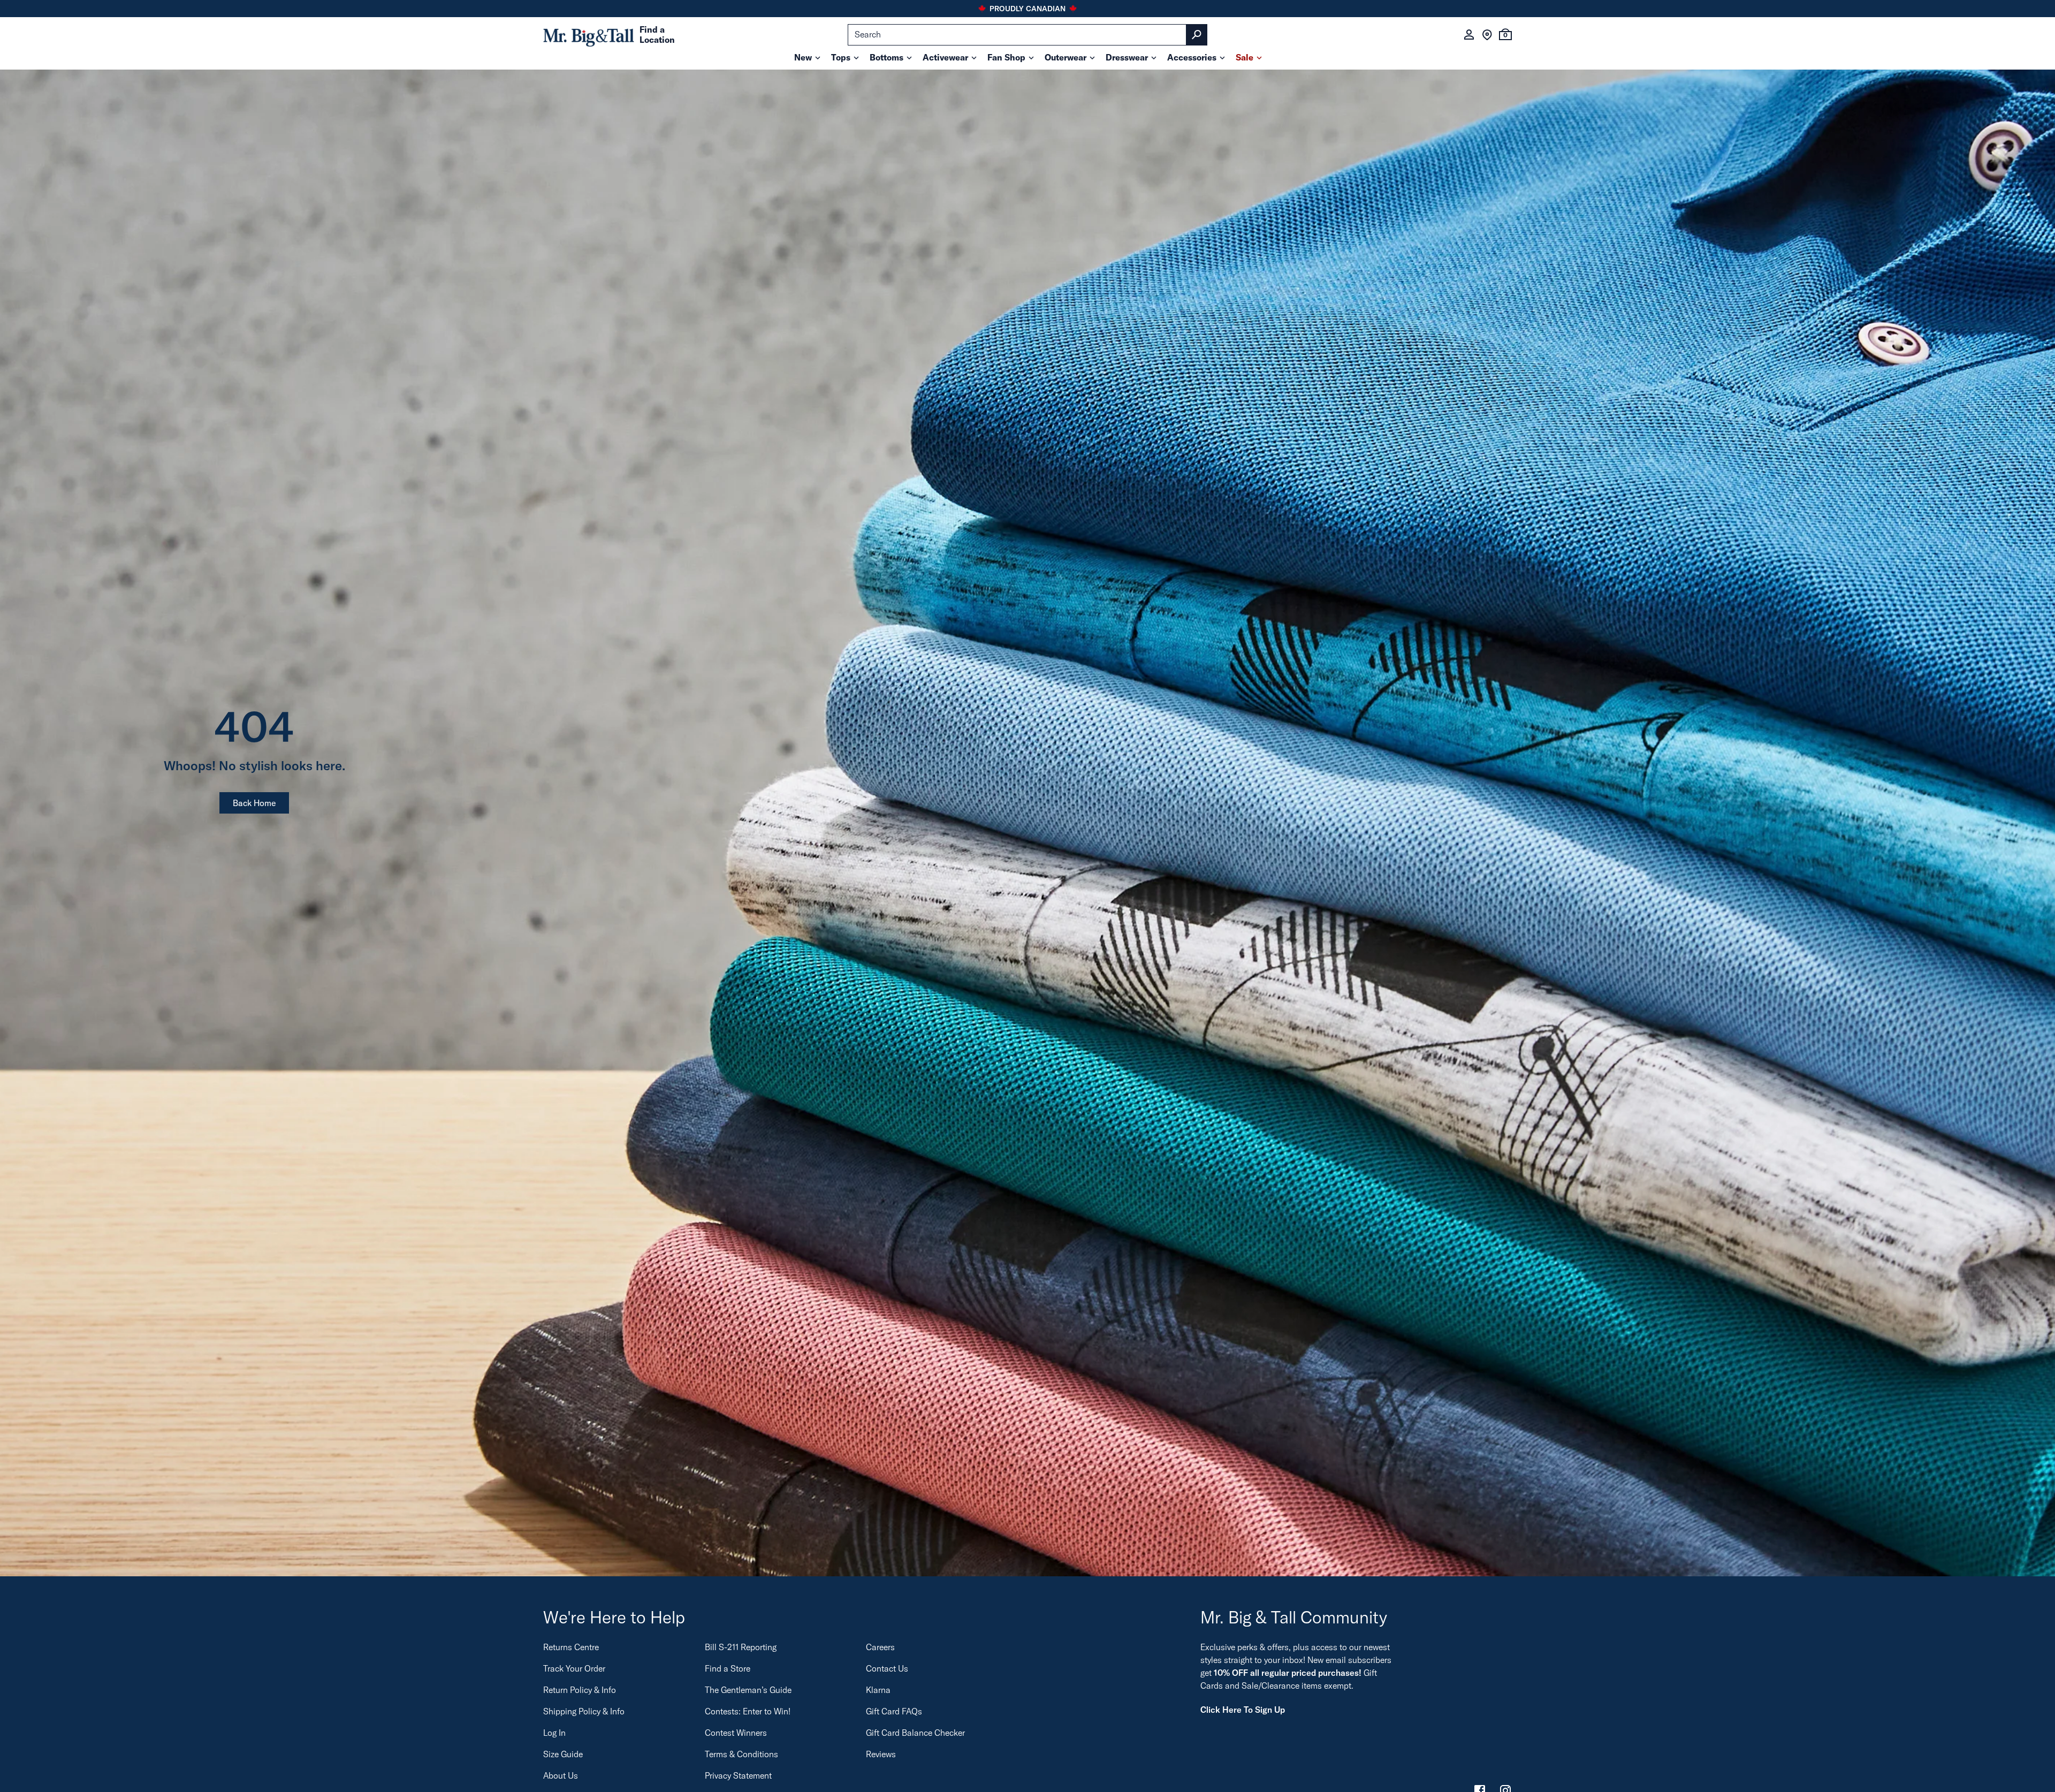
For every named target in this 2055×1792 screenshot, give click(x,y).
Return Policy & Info (580, 1690)
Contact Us (887, 1668)
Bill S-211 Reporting (741, 1647)
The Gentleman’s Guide (748, 1690)
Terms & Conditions (741, 1754)
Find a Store (728, 1668)
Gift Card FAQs (894, 1711)
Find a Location (657, 35)
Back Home (254, 803)
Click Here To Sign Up (1243, 1710)
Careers (880, 1647)
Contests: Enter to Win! (748, 1711)
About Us (561, 1775)
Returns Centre (571, 1647)
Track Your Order (574, 1668)
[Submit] (1197, 35)
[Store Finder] (1487, 35)
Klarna (878, 1690)
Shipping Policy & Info (584, 1711)
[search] (1027, 35)
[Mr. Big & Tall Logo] (589, 35)
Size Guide (563, 1754)
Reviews (881, 1754)
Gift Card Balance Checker (915, 1733)
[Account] (1469, 35)
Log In (554, 1733)
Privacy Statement (738, 1775)
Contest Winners (736, 1733)
